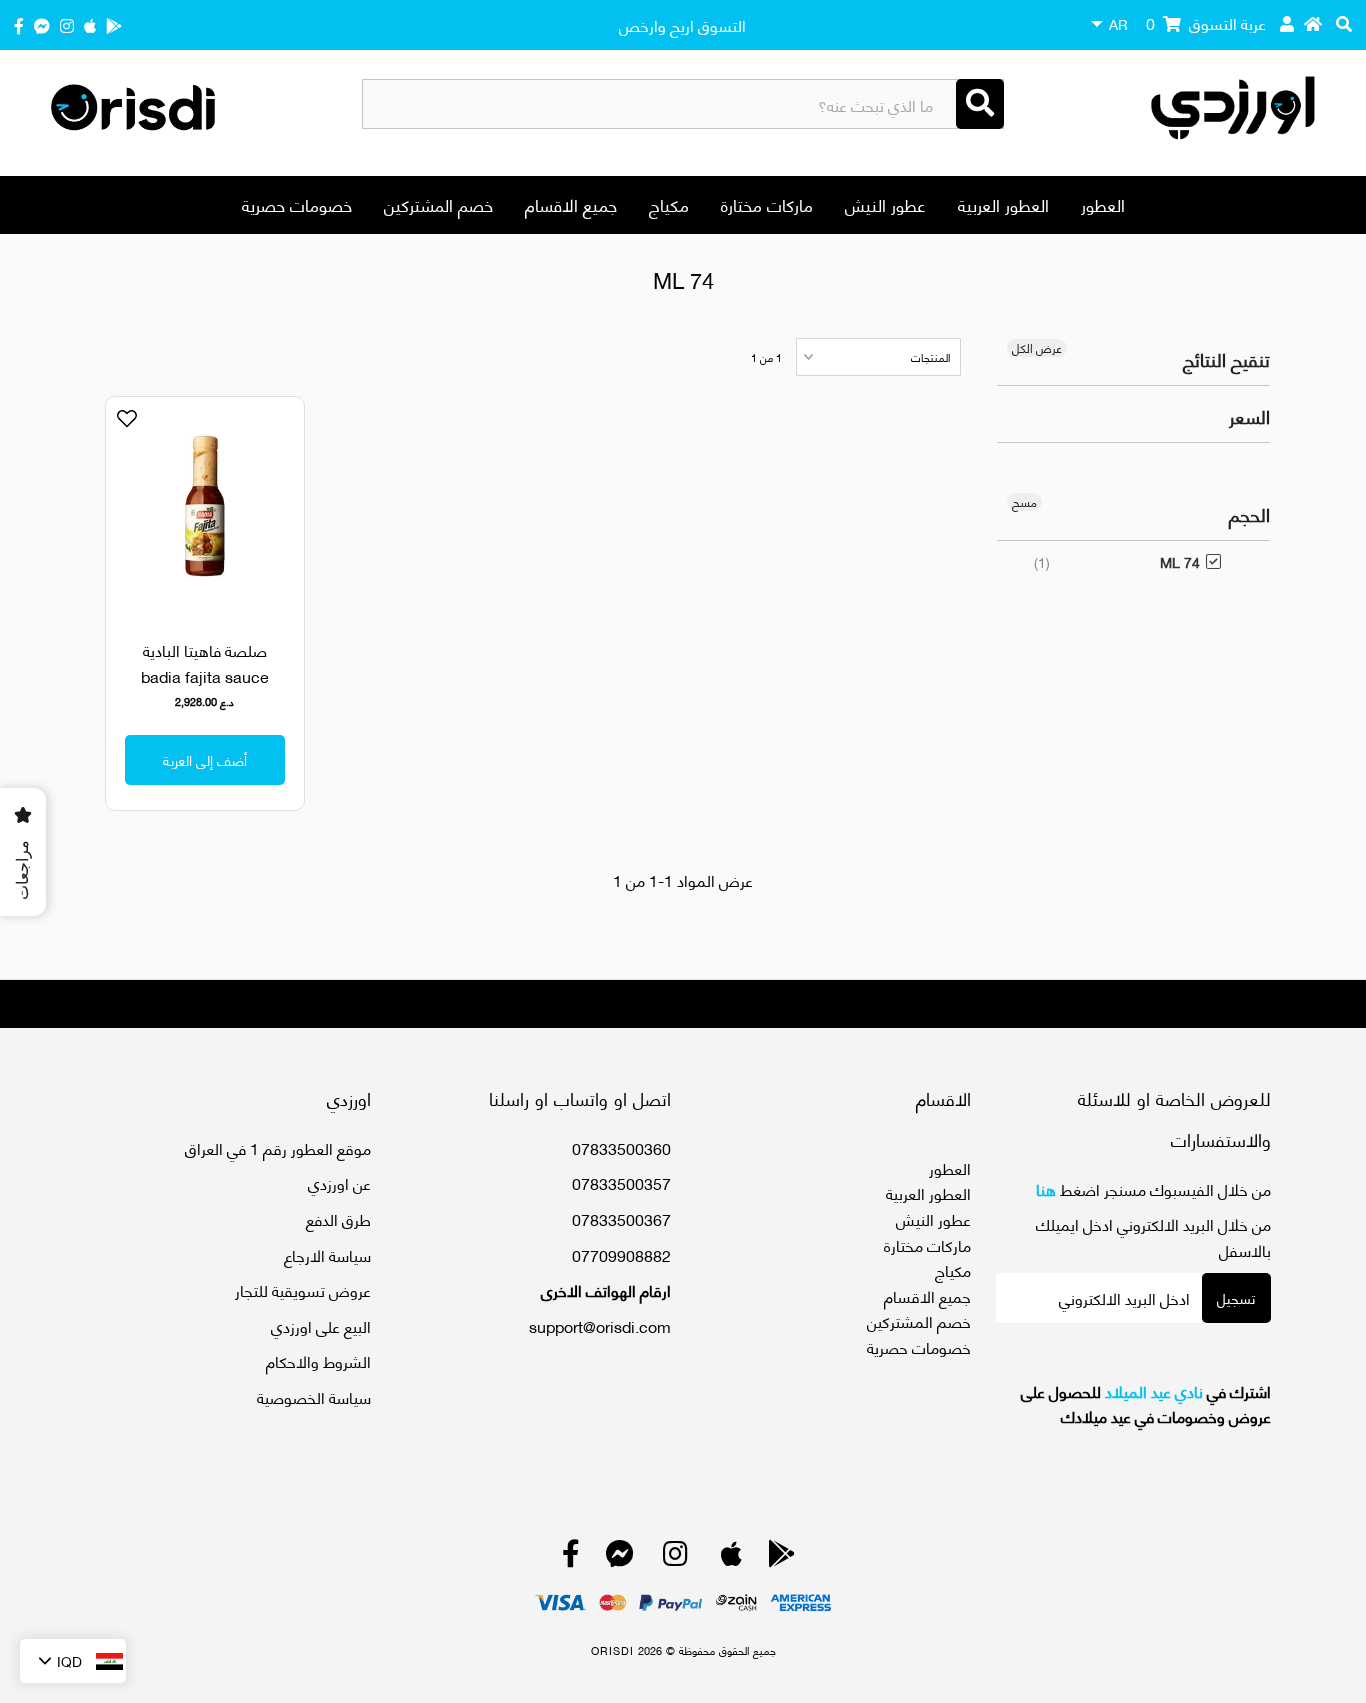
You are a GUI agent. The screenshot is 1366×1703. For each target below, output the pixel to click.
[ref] (42, 24)
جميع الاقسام (571, 204)
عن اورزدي (339, 1182)
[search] (1344, 23)
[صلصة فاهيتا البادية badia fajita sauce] (205, 506)
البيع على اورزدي (321, 1325)
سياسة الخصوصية (314, 1396)
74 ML (1180, 562)
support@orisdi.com (600, 1325)
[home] (1313, 23)
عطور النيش (885, 204)
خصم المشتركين (438, 204)
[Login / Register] (1287, 23)
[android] (114, 24)
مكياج (669, 204)
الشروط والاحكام (318, 1360)
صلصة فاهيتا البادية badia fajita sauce (205, 662)
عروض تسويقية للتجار (303, 1289)
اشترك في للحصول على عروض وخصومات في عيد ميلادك (1146, 1403)
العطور (1103, 204)
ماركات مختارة (767, 204)
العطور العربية (1003, 204)
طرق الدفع (338, 1218)
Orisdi (612, 1650)
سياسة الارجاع (327, 1254)
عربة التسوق (1206, 22)
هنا (1046, 1188)
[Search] (980, 104)
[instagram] (67, 24)
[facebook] (19, 24)
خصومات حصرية (297, 204)
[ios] (90, 24)
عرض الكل (1037, 348)
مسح (1024, 502)
